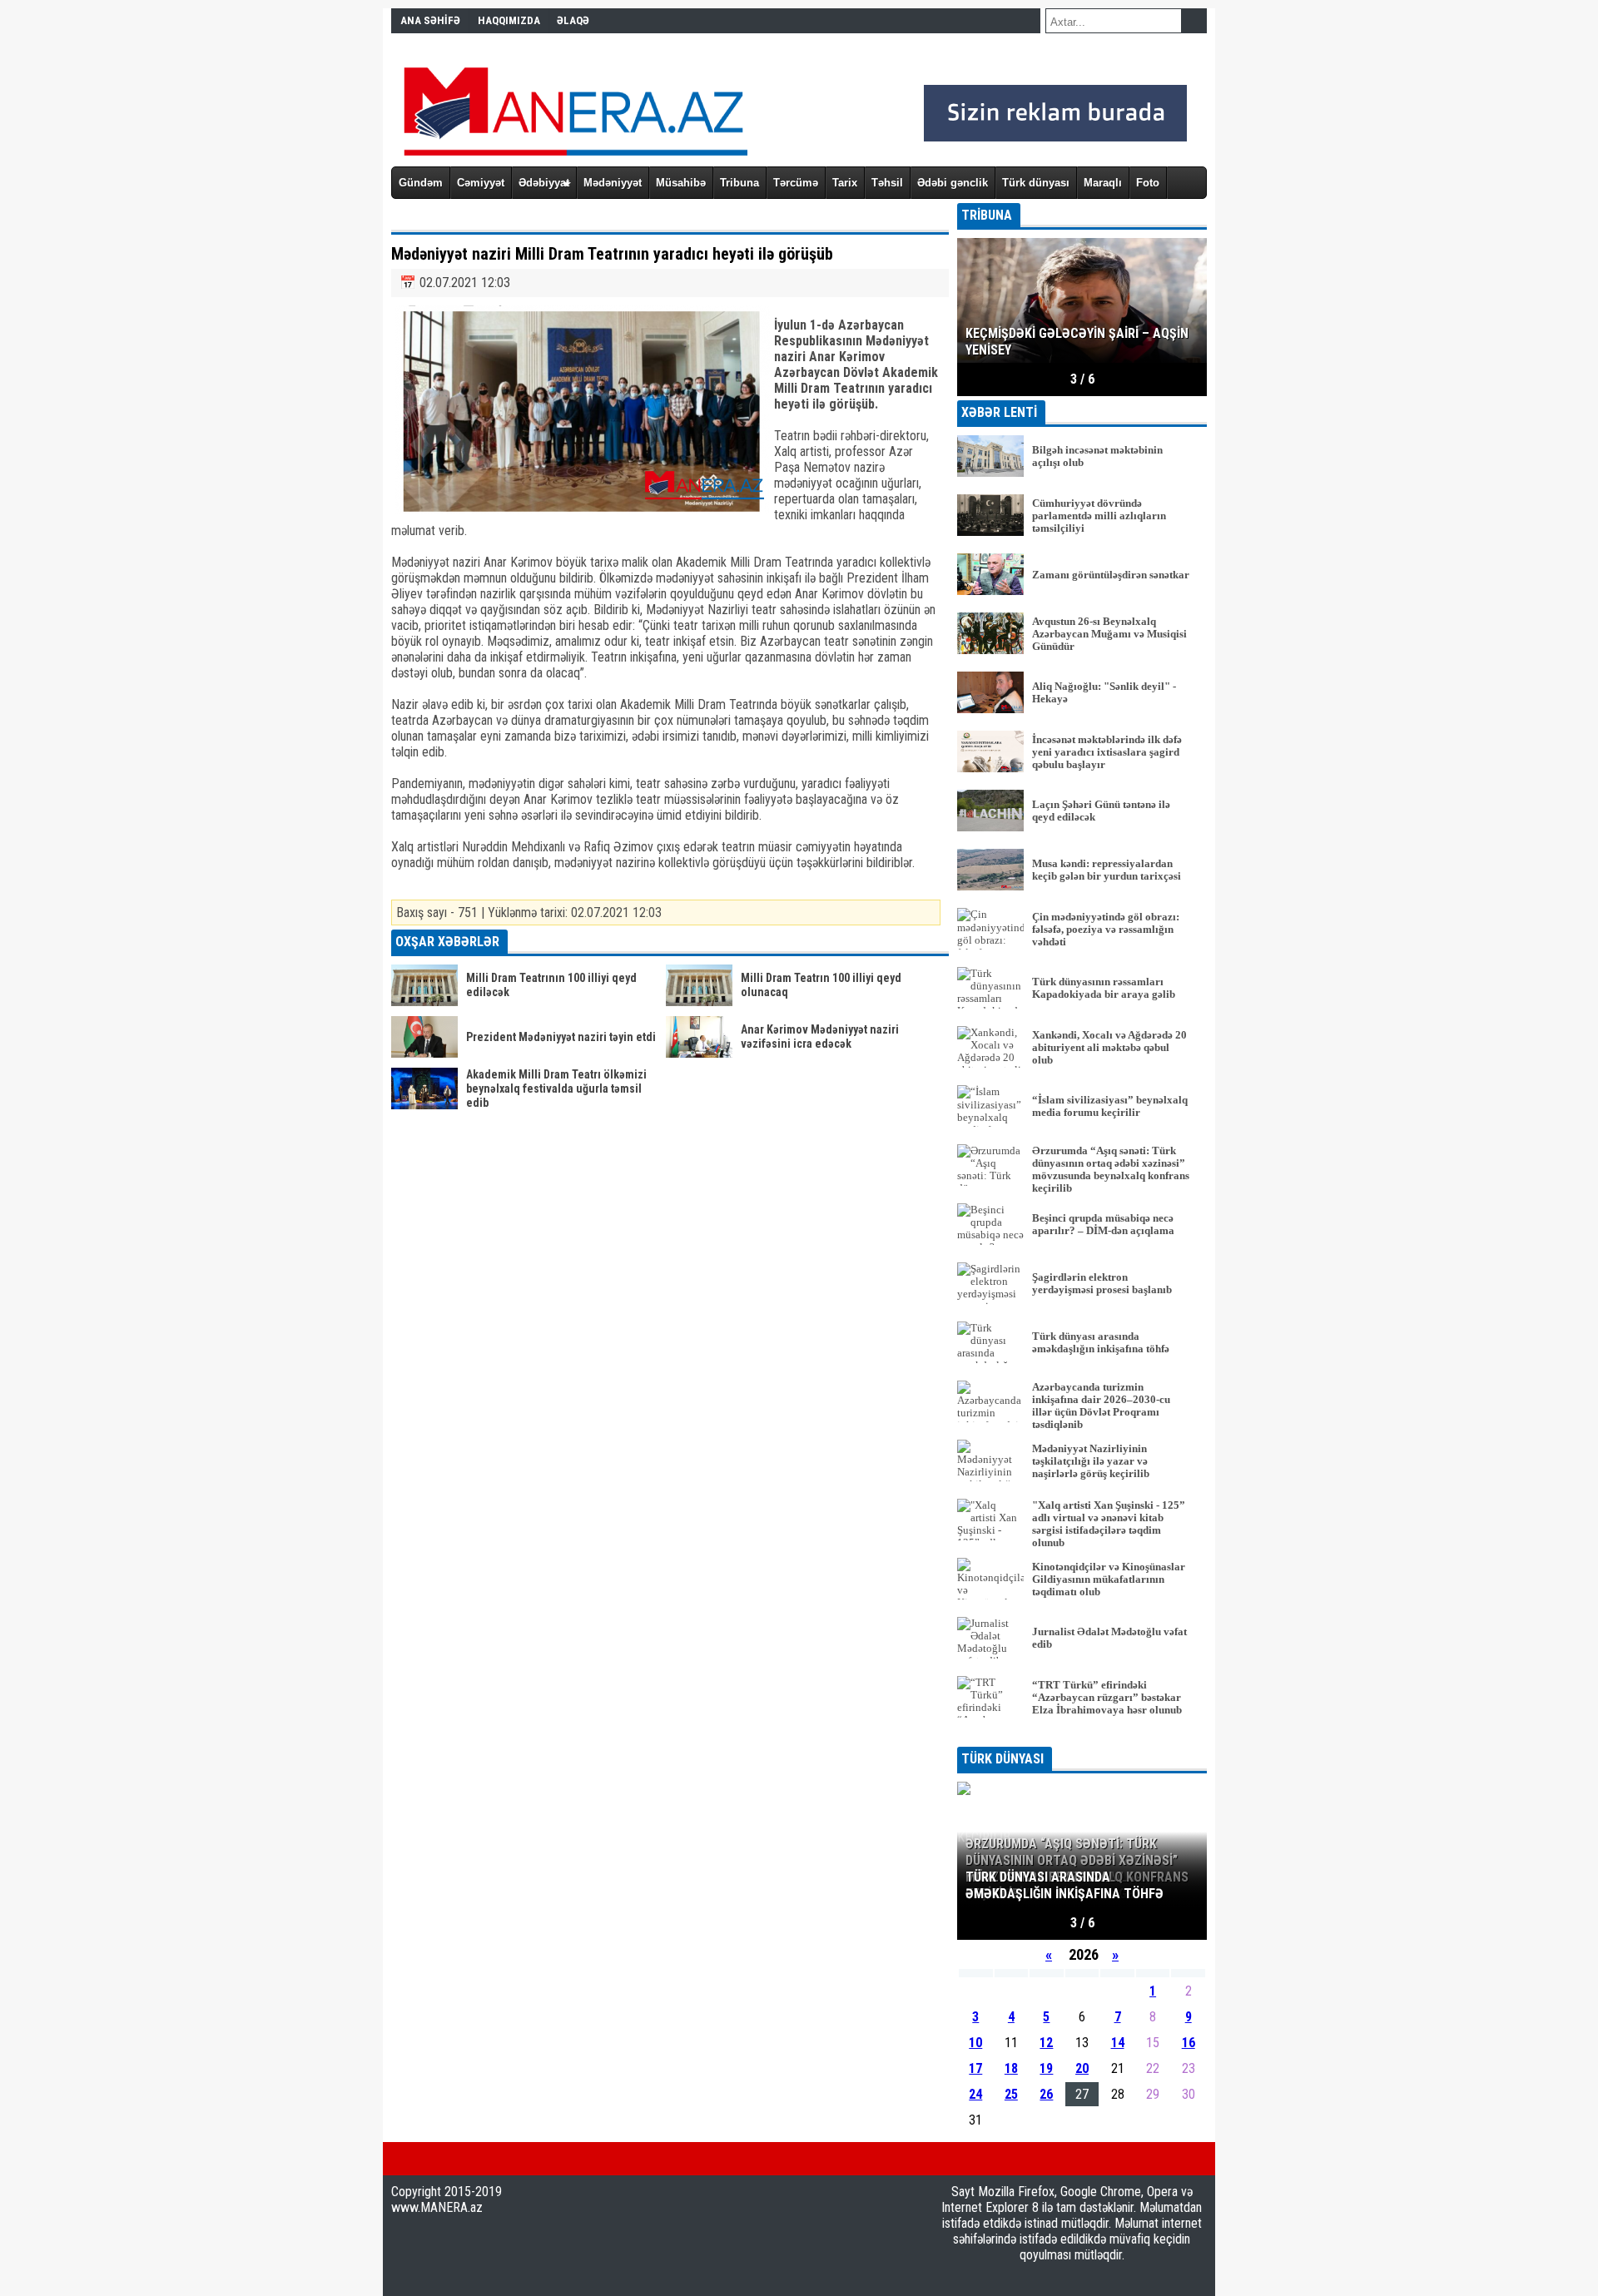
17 (975, 2068)
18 (1011, 2068)
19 (1046, 2068)
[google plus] (449, 2159)
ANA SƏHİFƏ (430, 20)
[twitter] (423, 2159)
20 (1082, 2068)
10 (975, 2043)
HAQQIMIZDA (509, 20)
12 (1046, 2043)
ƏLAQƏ (573, 20)
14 (1118, 2043)
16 (1189, 2043)
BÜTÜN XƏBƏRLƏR (1082, 1736)
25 (1011, 2094)
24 (975, 2094)
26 (1046, 2094)
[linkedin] (476, 2159)
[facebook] (396, 2159)
